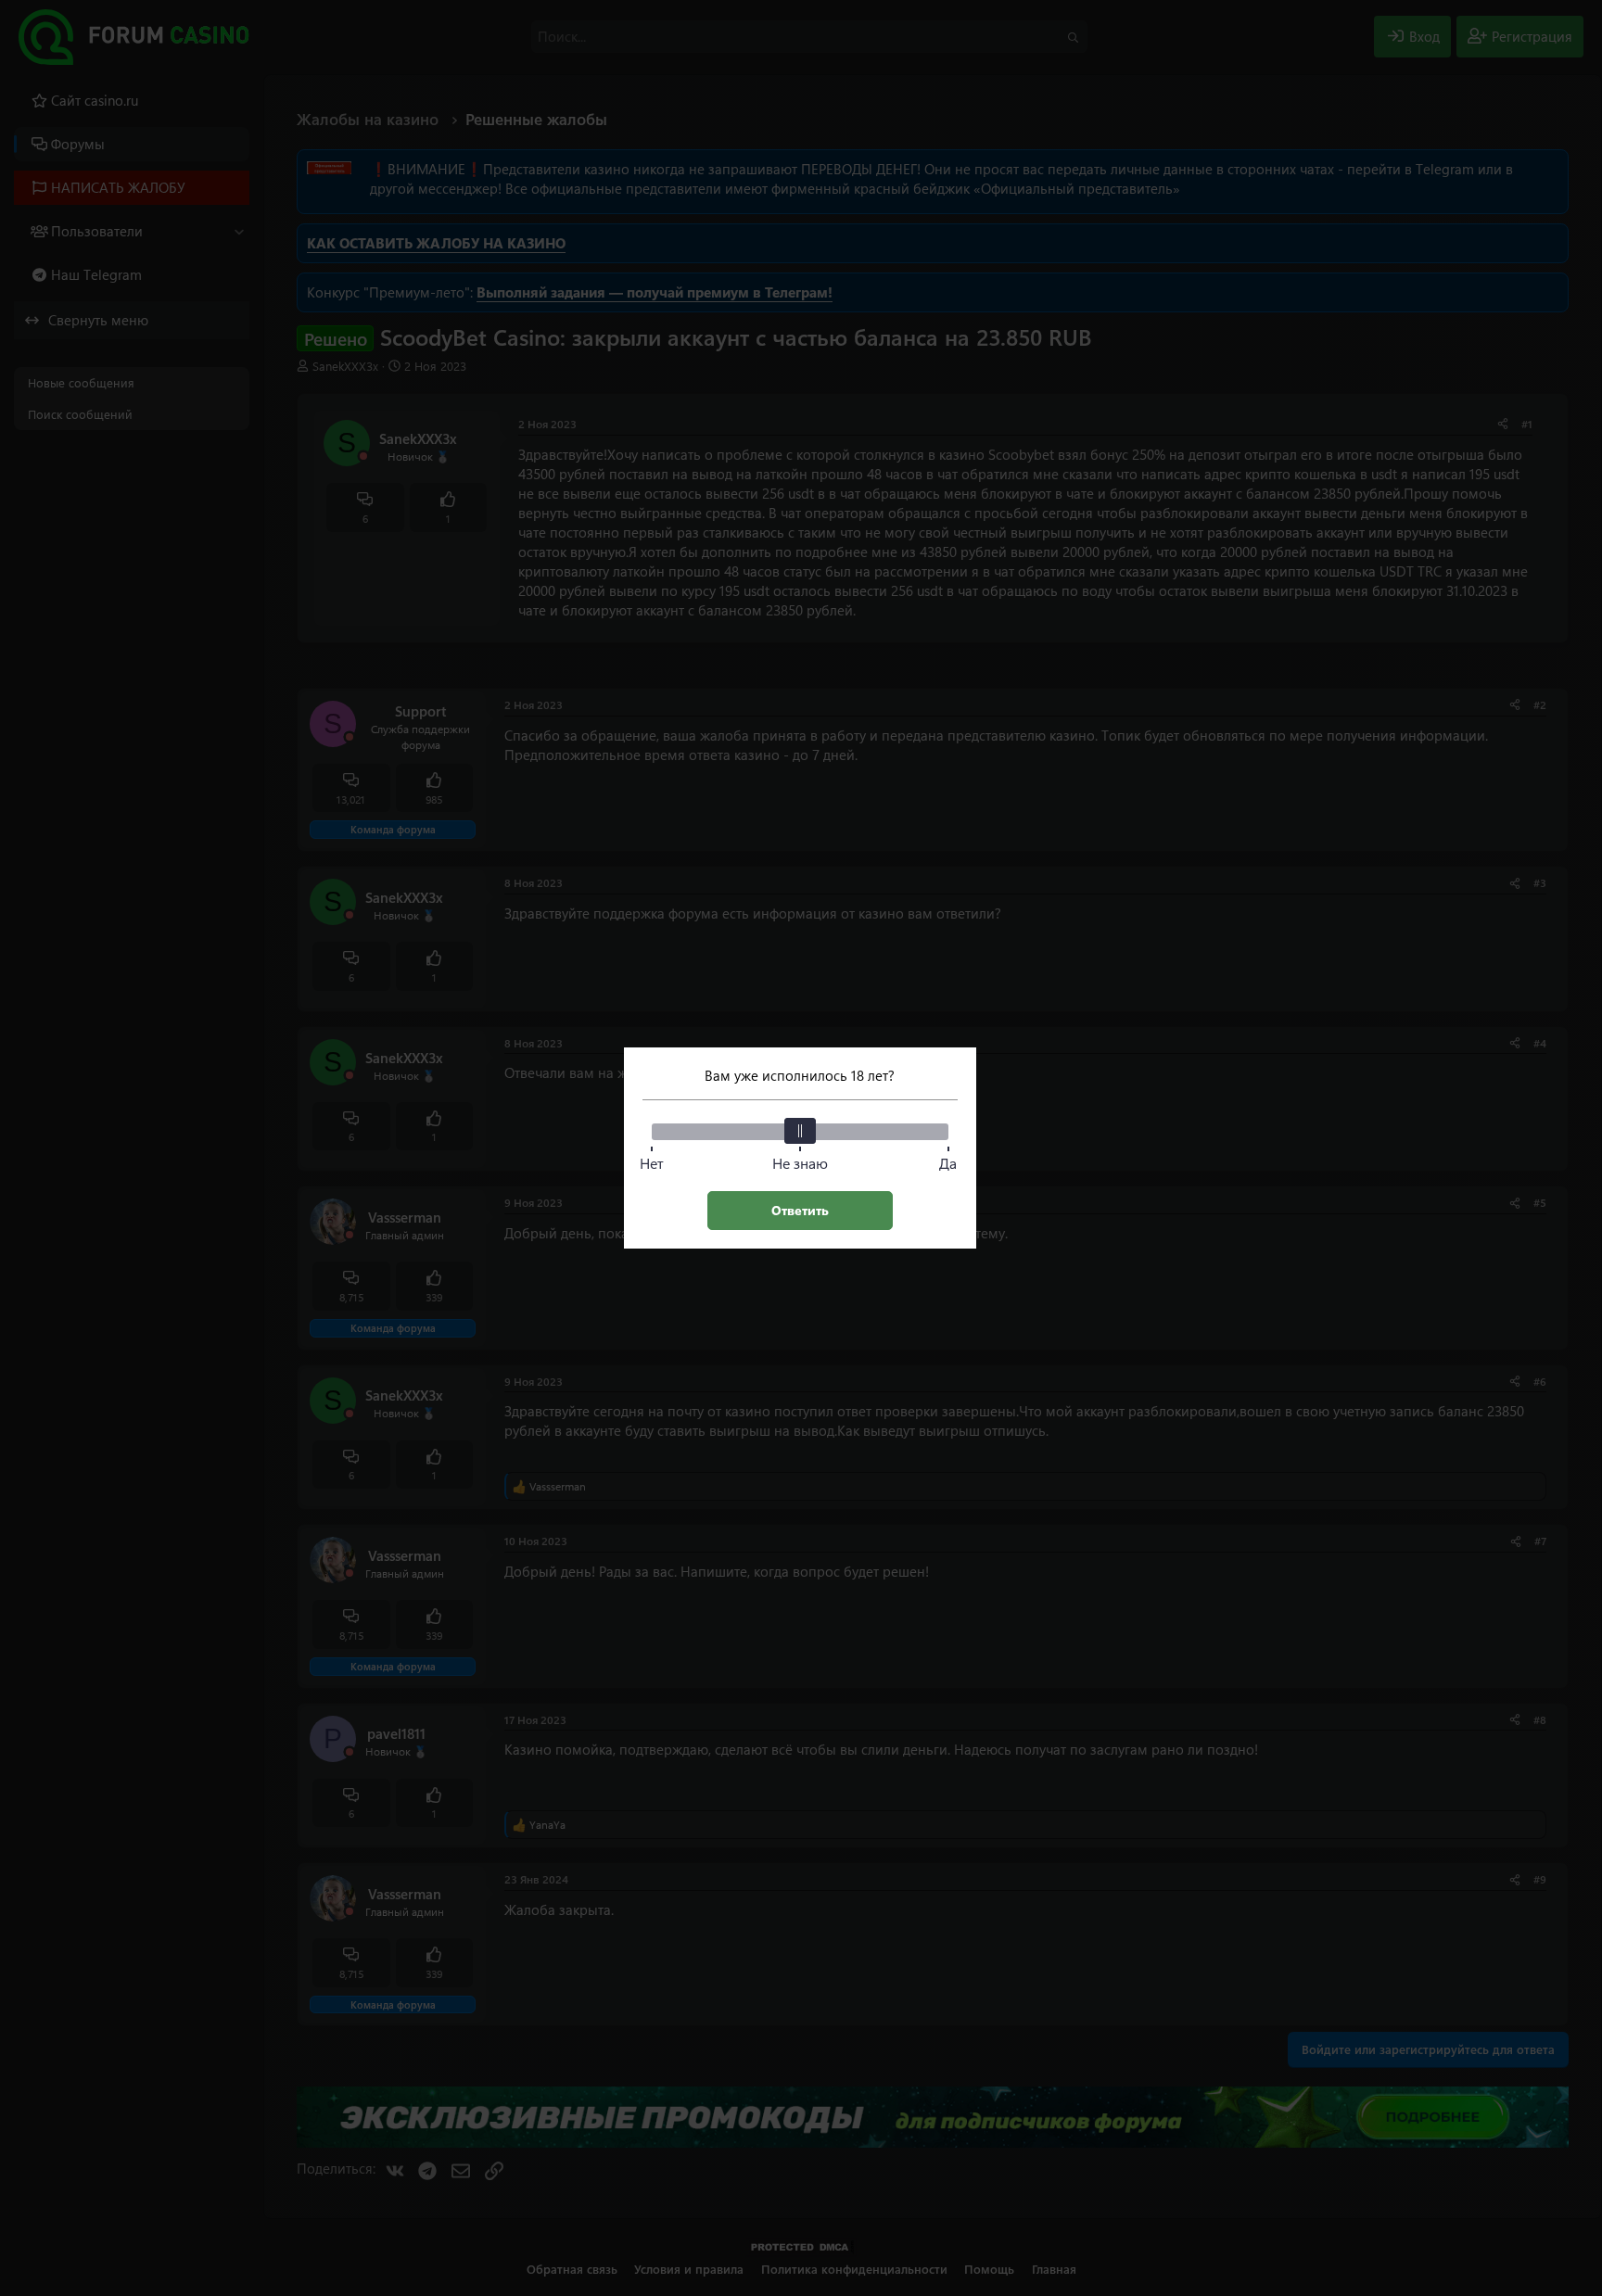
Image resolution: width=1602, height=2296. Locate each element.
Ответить (800, 1210)
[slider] (800, 1131)
